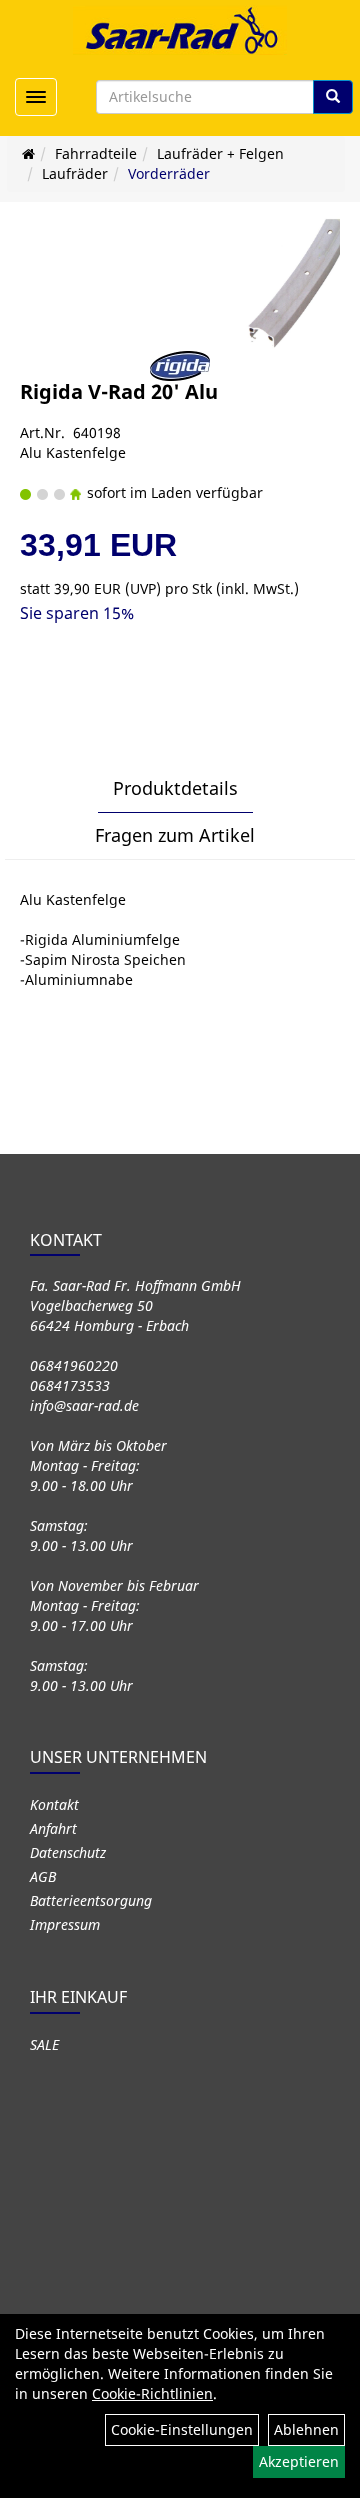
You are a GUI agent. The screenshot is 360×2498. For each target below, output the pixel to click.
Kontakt (54, 1804)
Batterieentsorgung (91, 1900)
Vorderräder (169, 173)
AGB (43, 1876)
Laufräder (75, 173)
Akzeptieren (299, 2461)
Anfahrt (53, 1828)
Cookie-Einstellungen (182, 2429)
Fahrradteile (96, 153)
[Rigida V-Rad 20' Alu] (290, 284)
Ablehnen (306, 2429)
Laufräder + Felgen (220, 153)
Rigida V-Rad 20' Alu (119, 391)
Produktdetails (175, 788)
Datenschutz (68, 1852)
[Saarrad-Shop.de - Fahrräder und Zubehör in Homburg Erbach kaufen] (180, 30)
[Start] (28, 153)
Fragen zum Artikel (175, 835)
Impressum (65, 1924)
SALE (44, 2044)
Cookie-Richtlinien (152, 2393)
